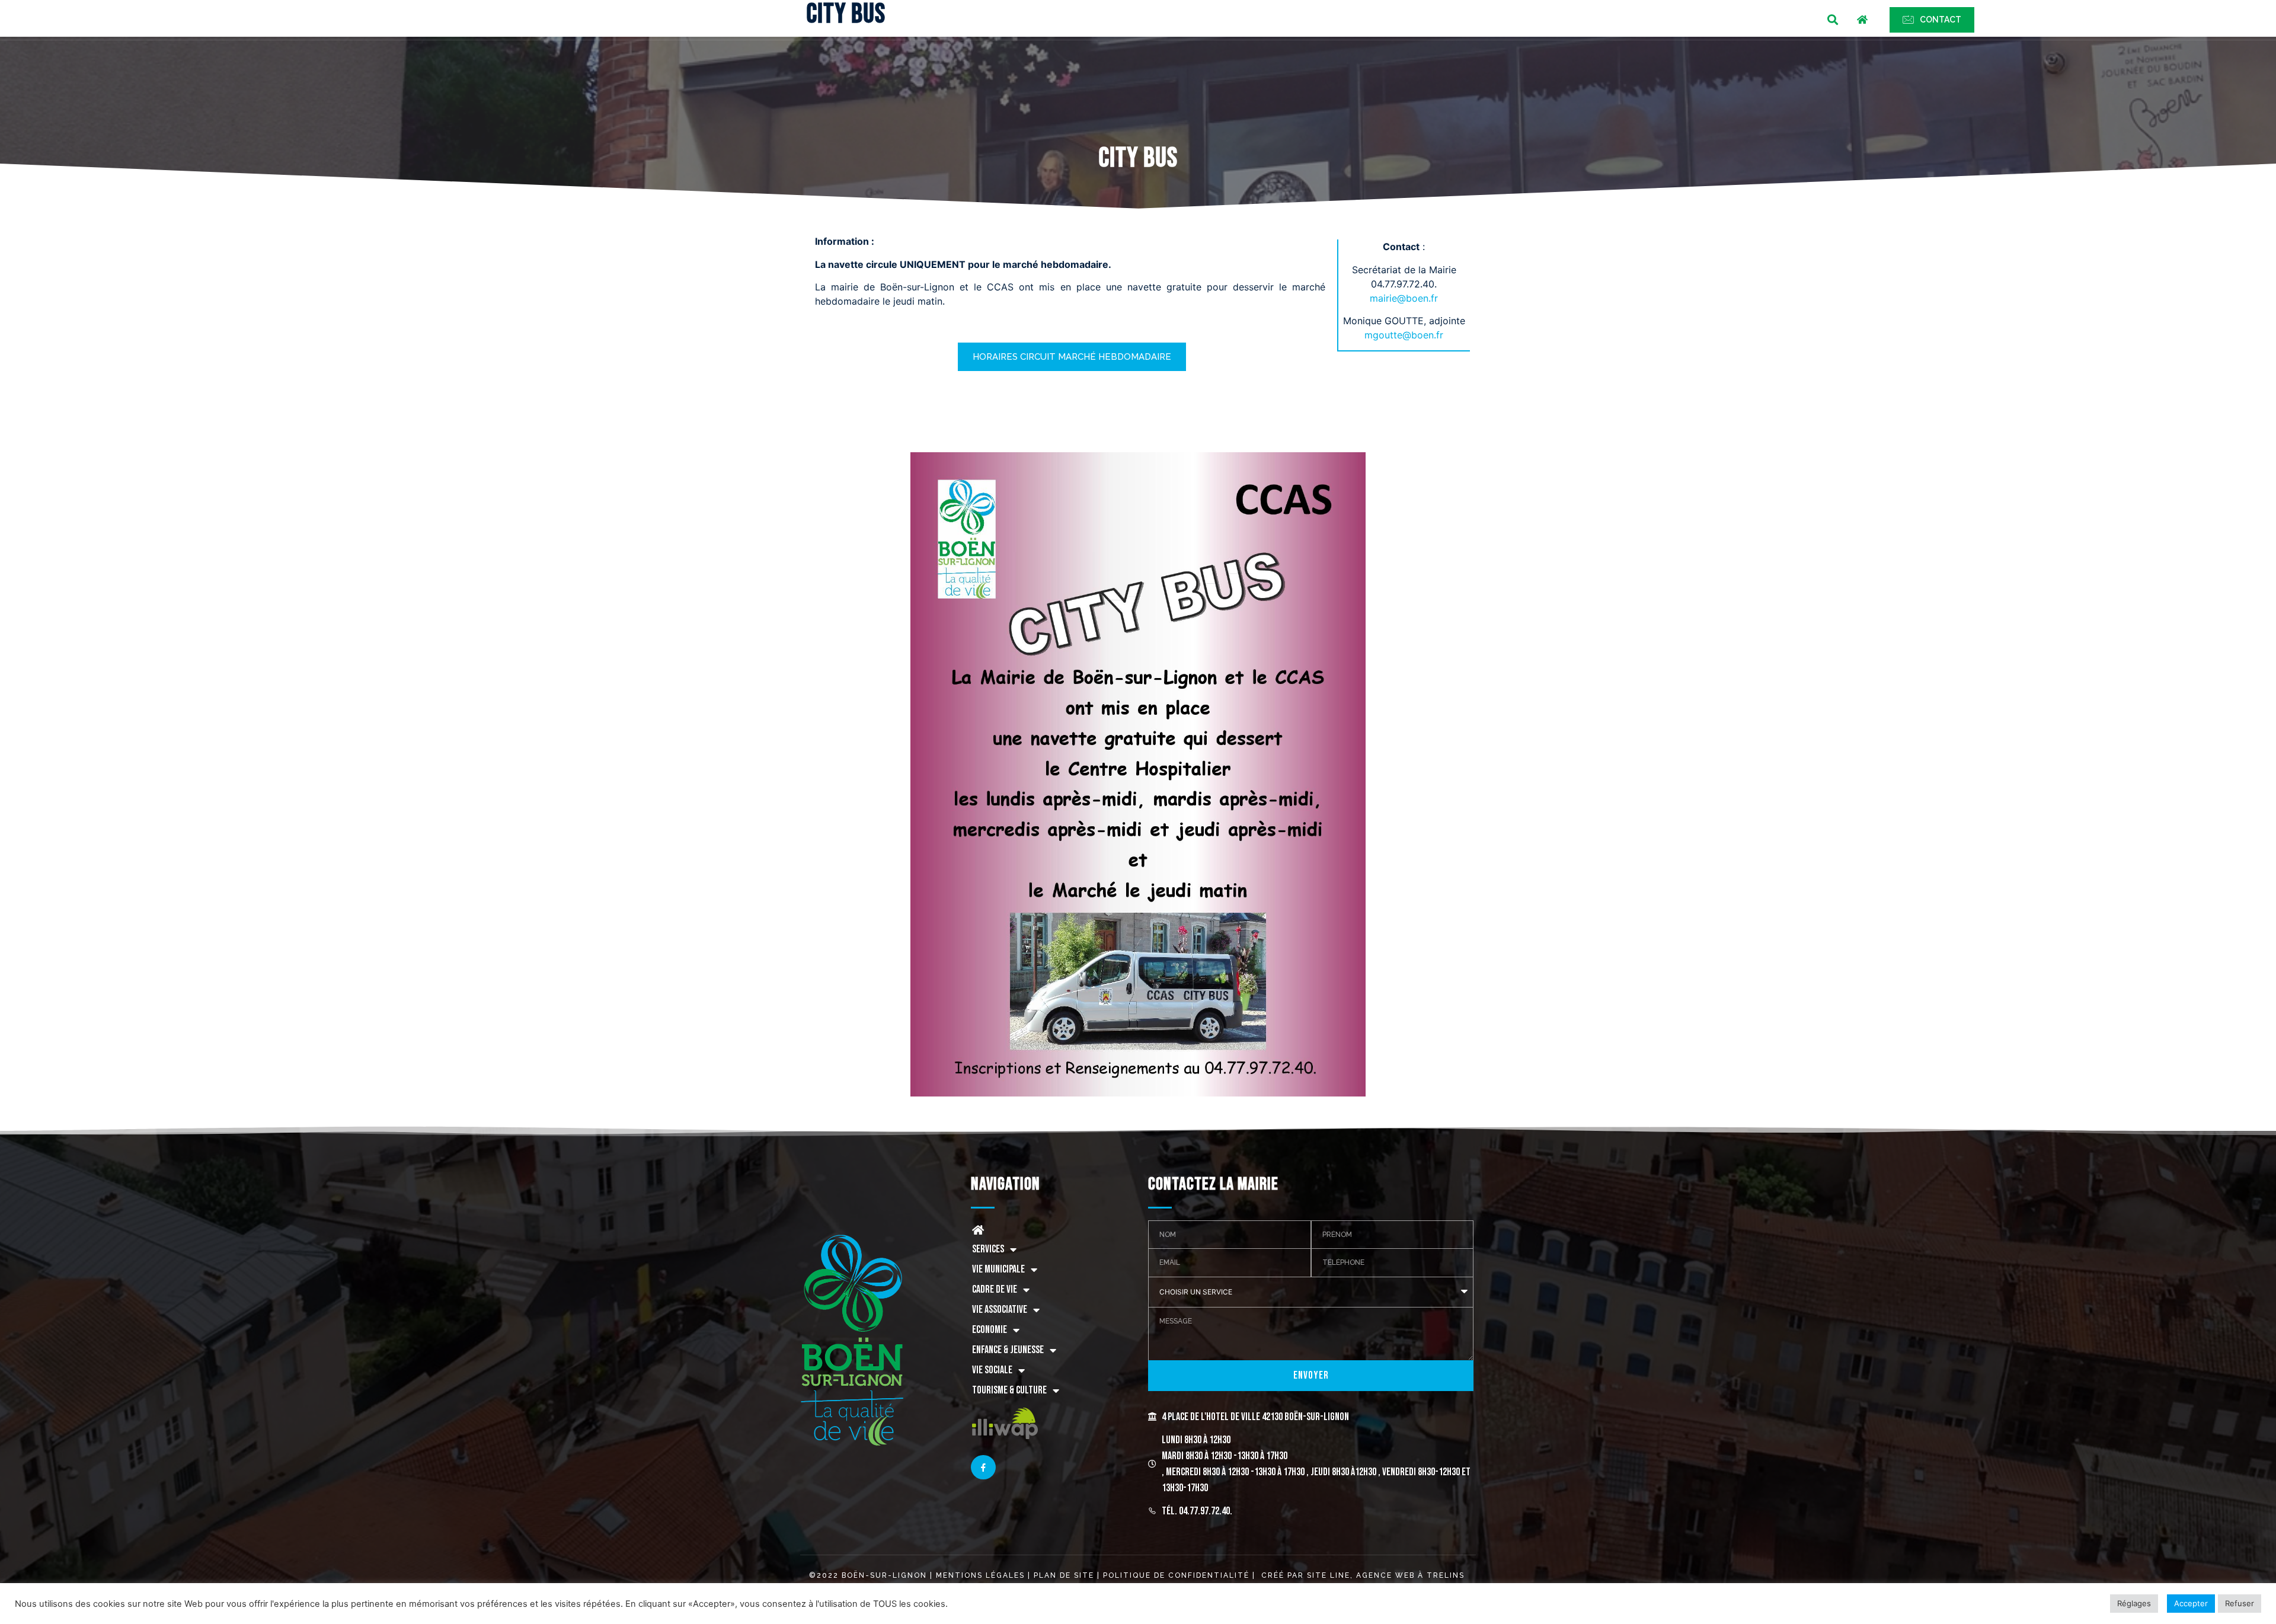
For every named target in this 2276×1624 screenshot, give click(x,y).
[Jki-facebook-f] (983, 1468)
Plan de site (1064, 1575)
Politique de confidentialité (1176, 1575)
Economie (990, 1330)
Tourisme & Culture (1009, 1390)
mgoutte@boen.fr (1404, 335)
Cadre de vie (995, 1289)
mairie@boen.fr (1404, 298)
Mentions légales (982, 1575)
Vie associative (1000, 1310)
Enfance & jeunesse (1008, 1350)
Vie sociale (992, 1370)
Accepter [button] (2191, 1603)
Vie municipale (998, 1269)
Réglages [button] (2134, 1603)
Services (988, 1249)
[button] (1833, 20)
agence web (1385, 1575)
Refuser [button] (2240, 1603)
